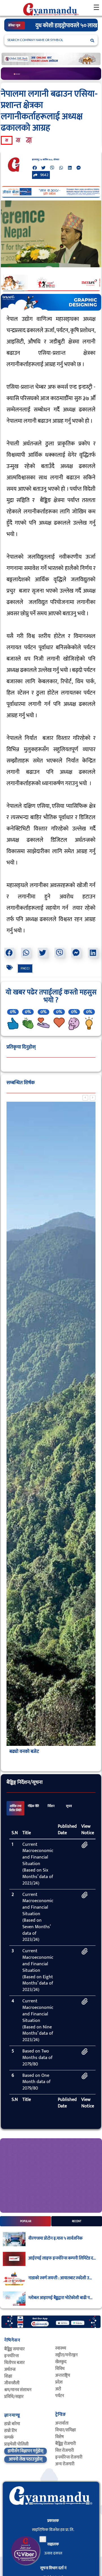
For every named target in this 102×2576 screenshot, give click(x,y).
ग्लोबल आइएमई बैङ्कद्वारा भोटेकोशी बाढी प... (60, 2298)
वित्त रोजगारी (65, 2450)
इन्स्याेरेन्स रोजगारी (69, 2457)
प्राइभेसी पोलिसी (16, 2444)
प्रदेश (59, 2382)
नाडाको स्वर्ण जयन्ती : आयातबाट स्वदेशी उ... (60, 2278)
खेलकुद (61, 2362)
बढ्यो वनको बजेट (24, 1751)
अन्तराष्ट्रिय (63, 2375)
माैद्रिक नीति (33, 1806)
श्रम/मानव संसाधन (18, 2390)
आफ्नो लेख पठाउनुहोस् (26, 2459)
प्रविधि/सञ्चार (14, 2397)
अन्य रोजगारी (65, 2464)
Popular (26, 2221)
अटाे (58, 2389)
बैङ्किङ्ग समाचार (14, 2349)
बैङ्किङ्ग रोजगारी (66, 2444)
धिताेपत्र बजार (14, 2363)
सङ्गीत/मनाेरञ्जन (66, 2355)
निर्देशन (51, 1806)
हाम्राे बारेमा (12, 2424)
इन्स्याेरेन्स (11, 2356)
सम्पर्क (9, 2437)
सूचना (69, 1806)
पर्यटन (60, 2396)
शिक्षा (8, 2376)
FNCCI (25, 968)
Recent (77, 2221)
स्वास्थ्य (61, 2348)
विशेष (59, 2437)
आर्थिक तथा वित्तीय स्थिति (15, 1808)
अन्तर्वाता (62, 2423)
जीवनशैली (12, 2383)
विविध (60, 2369)
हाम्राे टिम (10, 2431)
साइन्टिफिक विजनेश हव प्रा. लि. (53, 2530)
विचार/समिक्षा (66, 2430)
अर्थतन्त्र (10, 2369)
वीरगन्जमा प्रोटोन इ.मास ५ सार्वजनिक (55, 2238)
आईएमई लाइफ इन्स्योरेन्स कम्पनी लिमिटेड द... (62, 2258)
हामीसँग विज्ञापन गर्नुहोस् (25, 2451)
